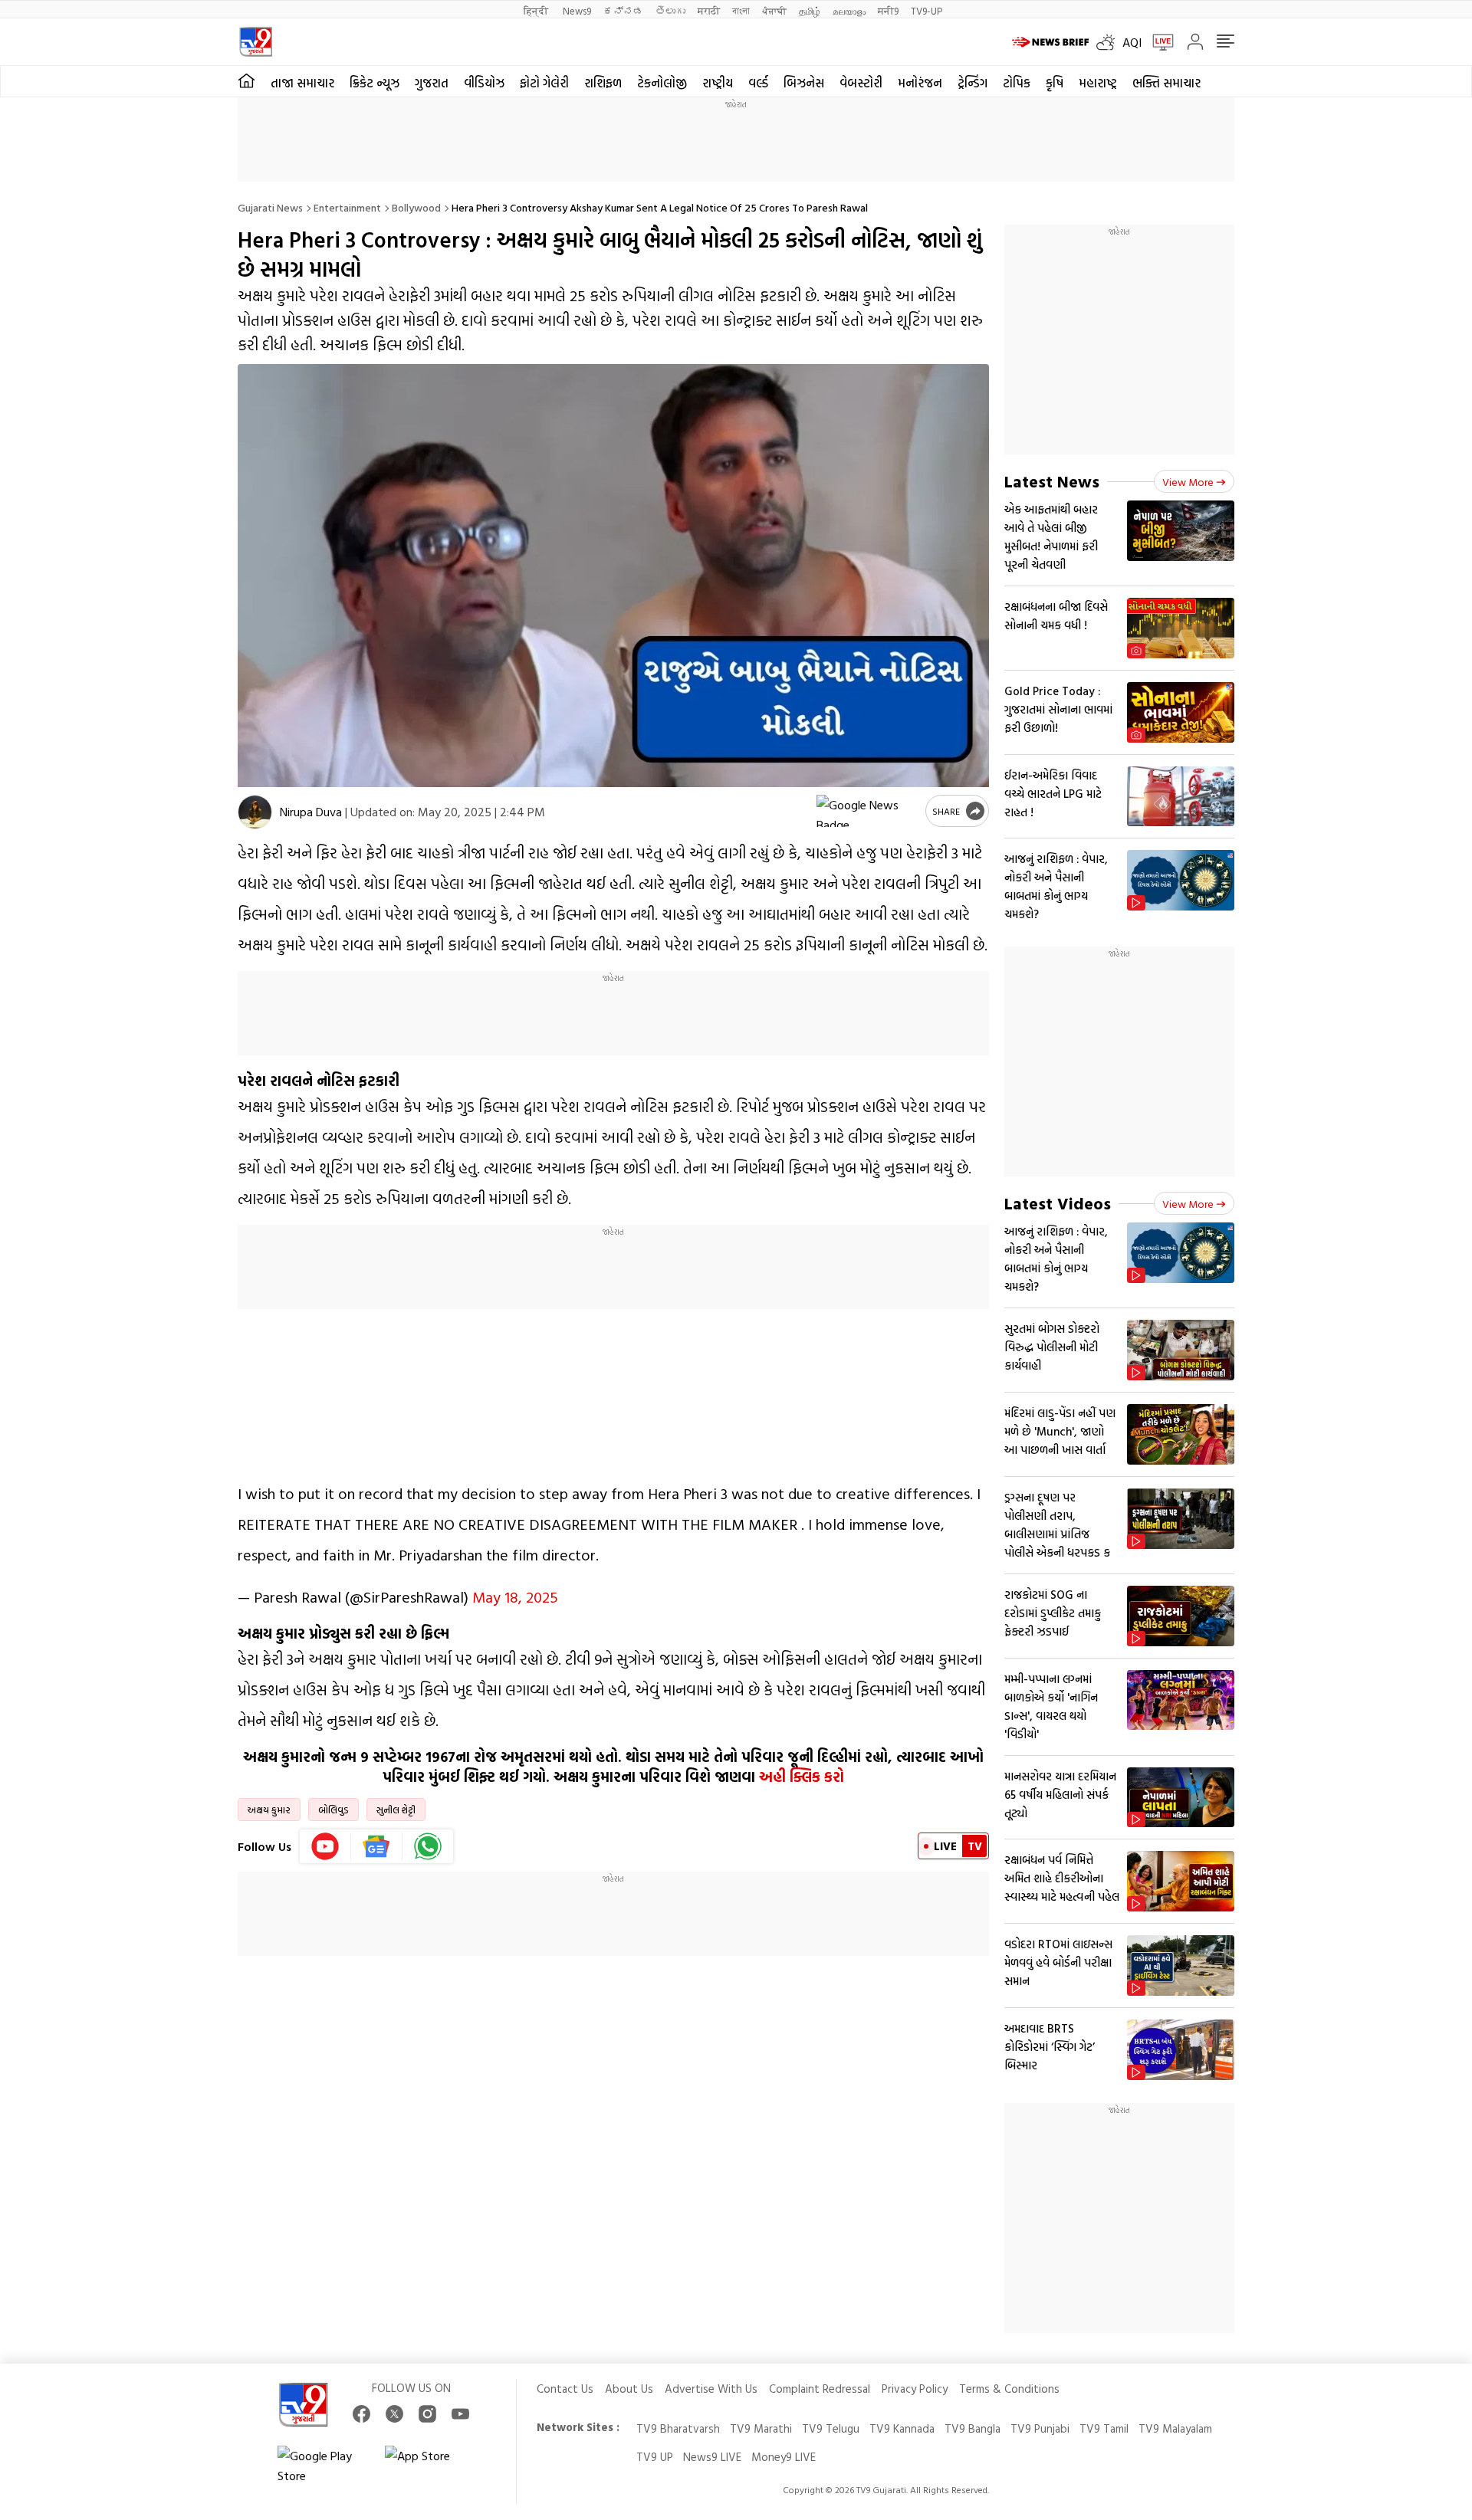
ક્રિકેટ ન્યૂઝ (375, 83)
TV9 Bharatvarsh (678, 2428)
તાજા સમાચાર (302, 83)
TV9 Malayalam (1175, 2428)
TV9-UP (927, 10)
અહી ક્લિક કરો (802, 1777)
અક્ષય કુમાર (269, 1810)
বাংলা (741, 10)
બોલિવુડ (333, 1810)
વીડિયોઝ (484, 83)
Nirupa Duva (311, 812)
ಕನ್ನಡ (623, 10)
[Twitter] (394, 2414)
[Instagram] (427, 2414)
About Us (629, 2389)
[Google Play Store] (324, 2466)
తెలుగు (670, 10)
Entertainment (347, 207)
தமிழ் (810, 10)
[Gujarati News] (256, 42)
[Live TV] (1158, 42)
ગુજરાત (432, 83)
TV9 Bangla (973, 2428)
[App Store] (431, 2466)
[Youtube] (325, 1846)
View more (1188, 482)
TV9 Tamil (1104, 2428)
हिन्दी (537, 10)
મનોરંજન (920, 83)
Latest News (1052, 481)
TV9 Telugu (831, 2428)
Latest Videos (1058, 1203)
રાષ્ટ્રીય (718, 83)
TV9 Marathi (761, 2428)
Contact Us (565, 2389)
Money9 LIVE (784, 2457)
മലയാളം (849, 10)
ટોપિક (1017, 83)
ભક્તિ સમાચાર (1166, 83)
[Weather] (1109, 42)
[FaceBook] (361, 2414)
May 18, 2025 (515, 1596)
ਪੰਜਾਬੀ (774, 10)
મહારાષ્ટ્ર (1098, 83)
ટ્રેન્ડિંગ (973, 83)
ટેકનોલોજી (662, 83)
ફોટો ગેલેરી (544, 83)
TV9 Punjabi (1040, 2428)
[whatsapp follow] (428, 1846)
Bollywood (416, 207)
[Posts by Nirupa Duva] (255, 812)
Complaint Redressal (820, 2389)
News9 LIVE (712, 2457)
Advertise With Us (711, 2389)
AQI (1132, 42)
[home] (246, 81)
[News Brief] (1050, 42)
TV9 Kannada (902, 2428)
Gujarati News (270, 207)
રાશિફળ (603, 83)
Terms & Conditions (1009, 2389)
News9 (577, 10)
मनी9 (888, 10)
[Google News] (377, 1846)
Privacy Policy (915, 2389)
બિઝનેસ (804, 83)
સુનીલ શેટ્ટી (396, 1810)
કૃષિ (1055, 83)
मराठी (709, 10)
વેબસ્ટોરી (861, 83)
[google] (868, 811)
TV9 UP (655, 2457)
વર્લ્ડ (758, 83)
